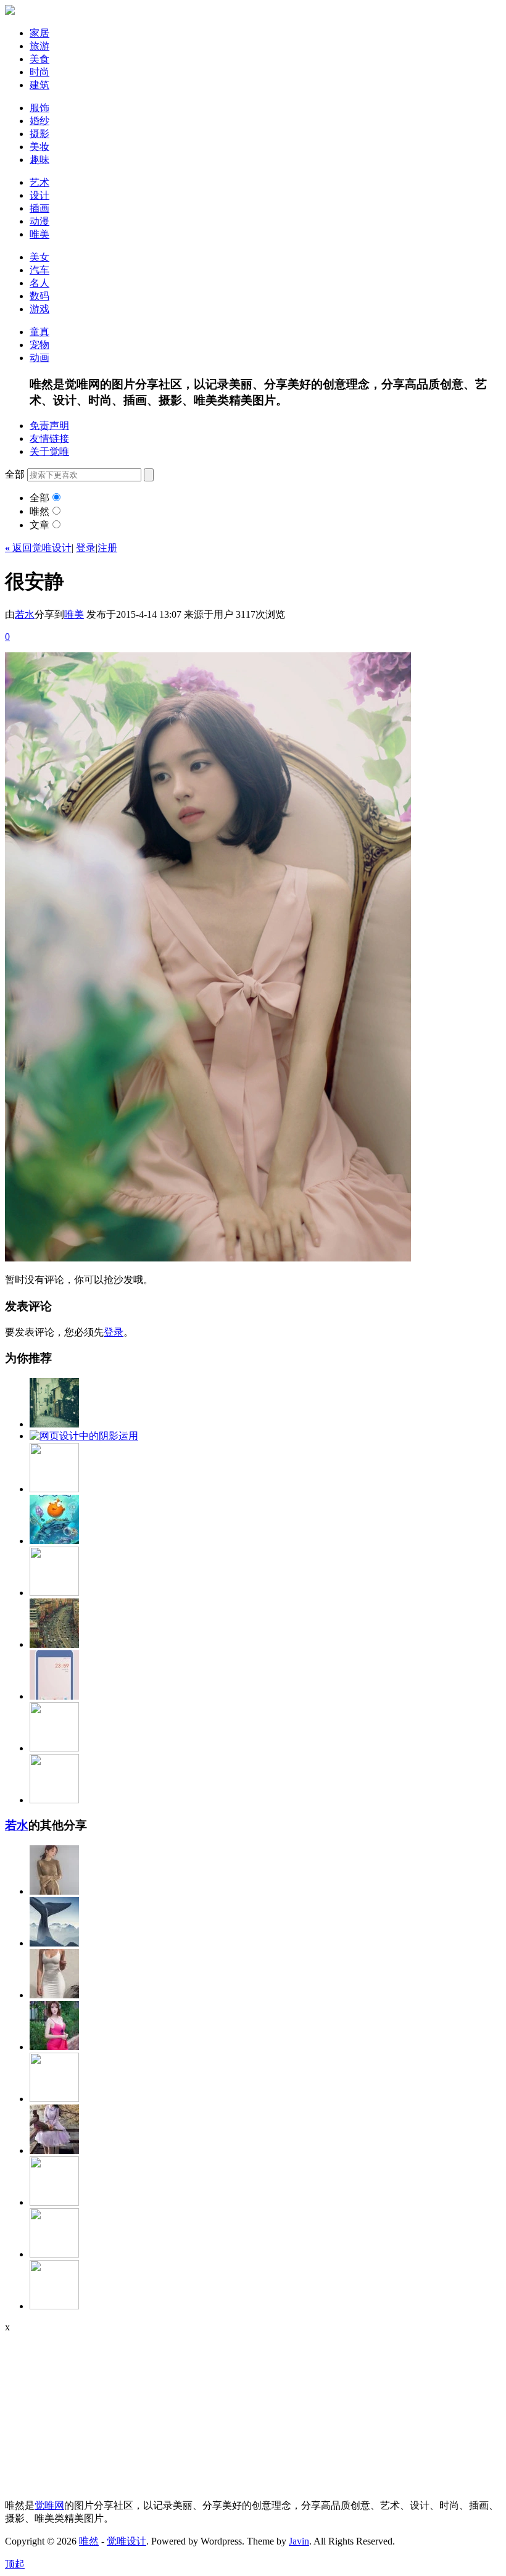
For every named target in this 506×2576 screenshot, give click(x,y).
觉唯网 (49, 2505)
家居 (39, 33)
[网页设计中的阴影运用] (84, 1436)
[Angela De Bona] (54, 2202)
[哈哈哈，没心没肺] (54, 1748)
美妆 (39, 147)
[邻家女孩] (54, 2047)
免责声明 (49, 426)
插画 (39, 208)
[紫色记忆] (54, 2150)
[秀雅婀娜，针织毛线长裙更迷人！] (54, 1891)
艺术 (39, 182)
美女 (39, 257)
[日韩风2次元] (54, 1800)
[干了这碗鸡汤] (54, 1593)
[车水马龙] (54, 1644)
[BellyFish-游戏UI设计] (54, 1541)
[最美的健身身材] (54, 1995)
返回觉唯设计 (38, 548)
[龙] (54, 2099)
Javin (299, 2541)
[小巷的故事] (54, 1424)
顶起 (15, 2564)
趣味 (39, 160)
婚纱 (39, 121)
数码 (39, 296)
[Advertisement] (82, 2410)
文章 (39, 525)
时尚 (39, 72)
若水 (25, 614)
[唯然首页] (10, 11)
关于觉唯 (49, 451)
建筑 (39, 85)
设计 (39, 195)
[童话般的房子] (54, 1489)
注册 (107, 548)
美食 (39, 59)
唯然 (39, 511)
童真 (39, 332)
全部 (39, 498)
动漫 (39, 221)
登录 (86, 548)
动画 (39, 358)
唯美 (39, 234)
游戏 (39, 309)
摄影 (39, 134)
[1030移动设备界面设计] (54, 1696)
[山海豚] (54, 1943)
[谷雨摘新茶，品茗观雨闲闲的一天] (54, 2306)
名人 (39, 283)
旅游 (39, 46)
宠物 (39, 345)
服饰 (39, 108)
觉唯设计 (126, 2541)
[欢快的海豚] (54, 2254)
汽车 (39, 270)
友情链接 (49, 438)
